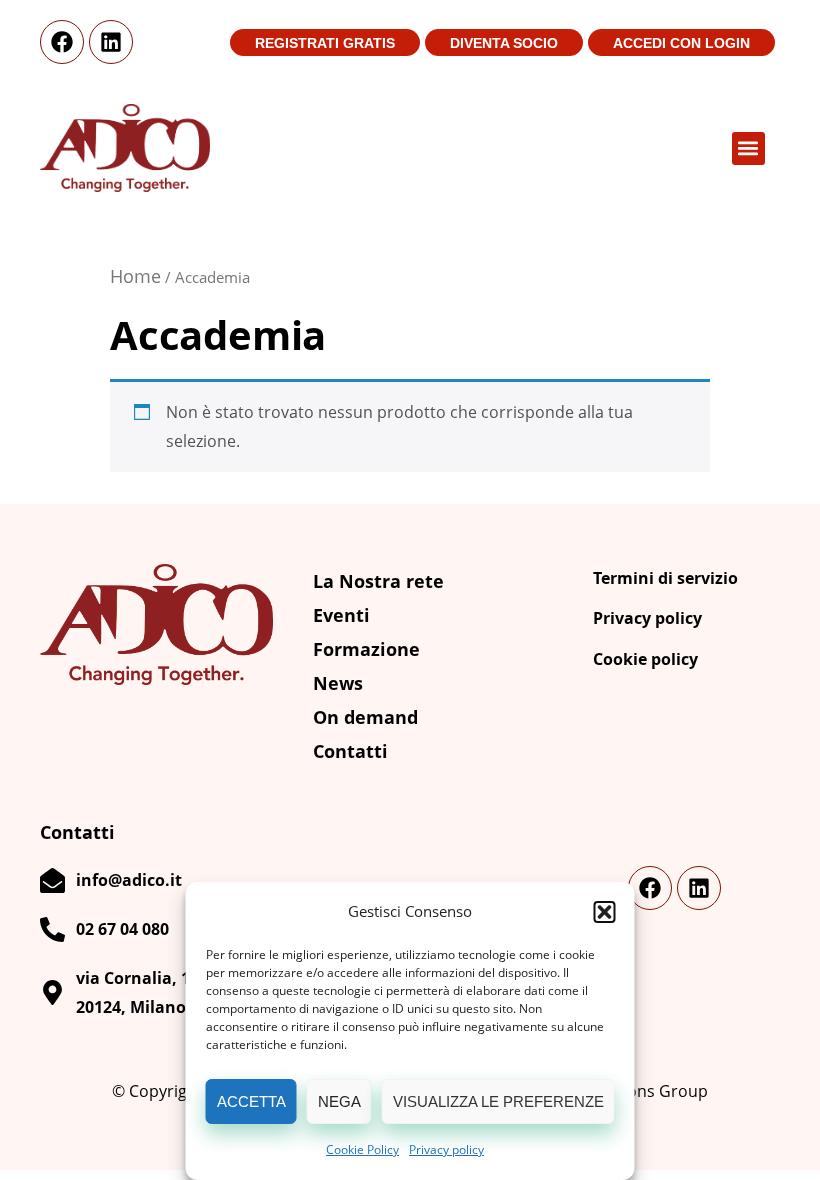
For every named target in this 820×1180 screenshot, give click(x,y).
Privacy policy (446, 1149)
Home (135, 276)
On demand (365, 717)
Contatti (350, 751)
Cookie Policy (362, 1149)
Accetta (251, 1101)
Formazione (366, 649)
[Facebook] (62, 42)
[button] (605, 912)
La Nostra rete (378, 581)
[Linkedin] (111, 42)
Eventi (341, 615)
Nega (339, 1101)
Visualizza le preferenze (498, 1101)
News (338, 683)
